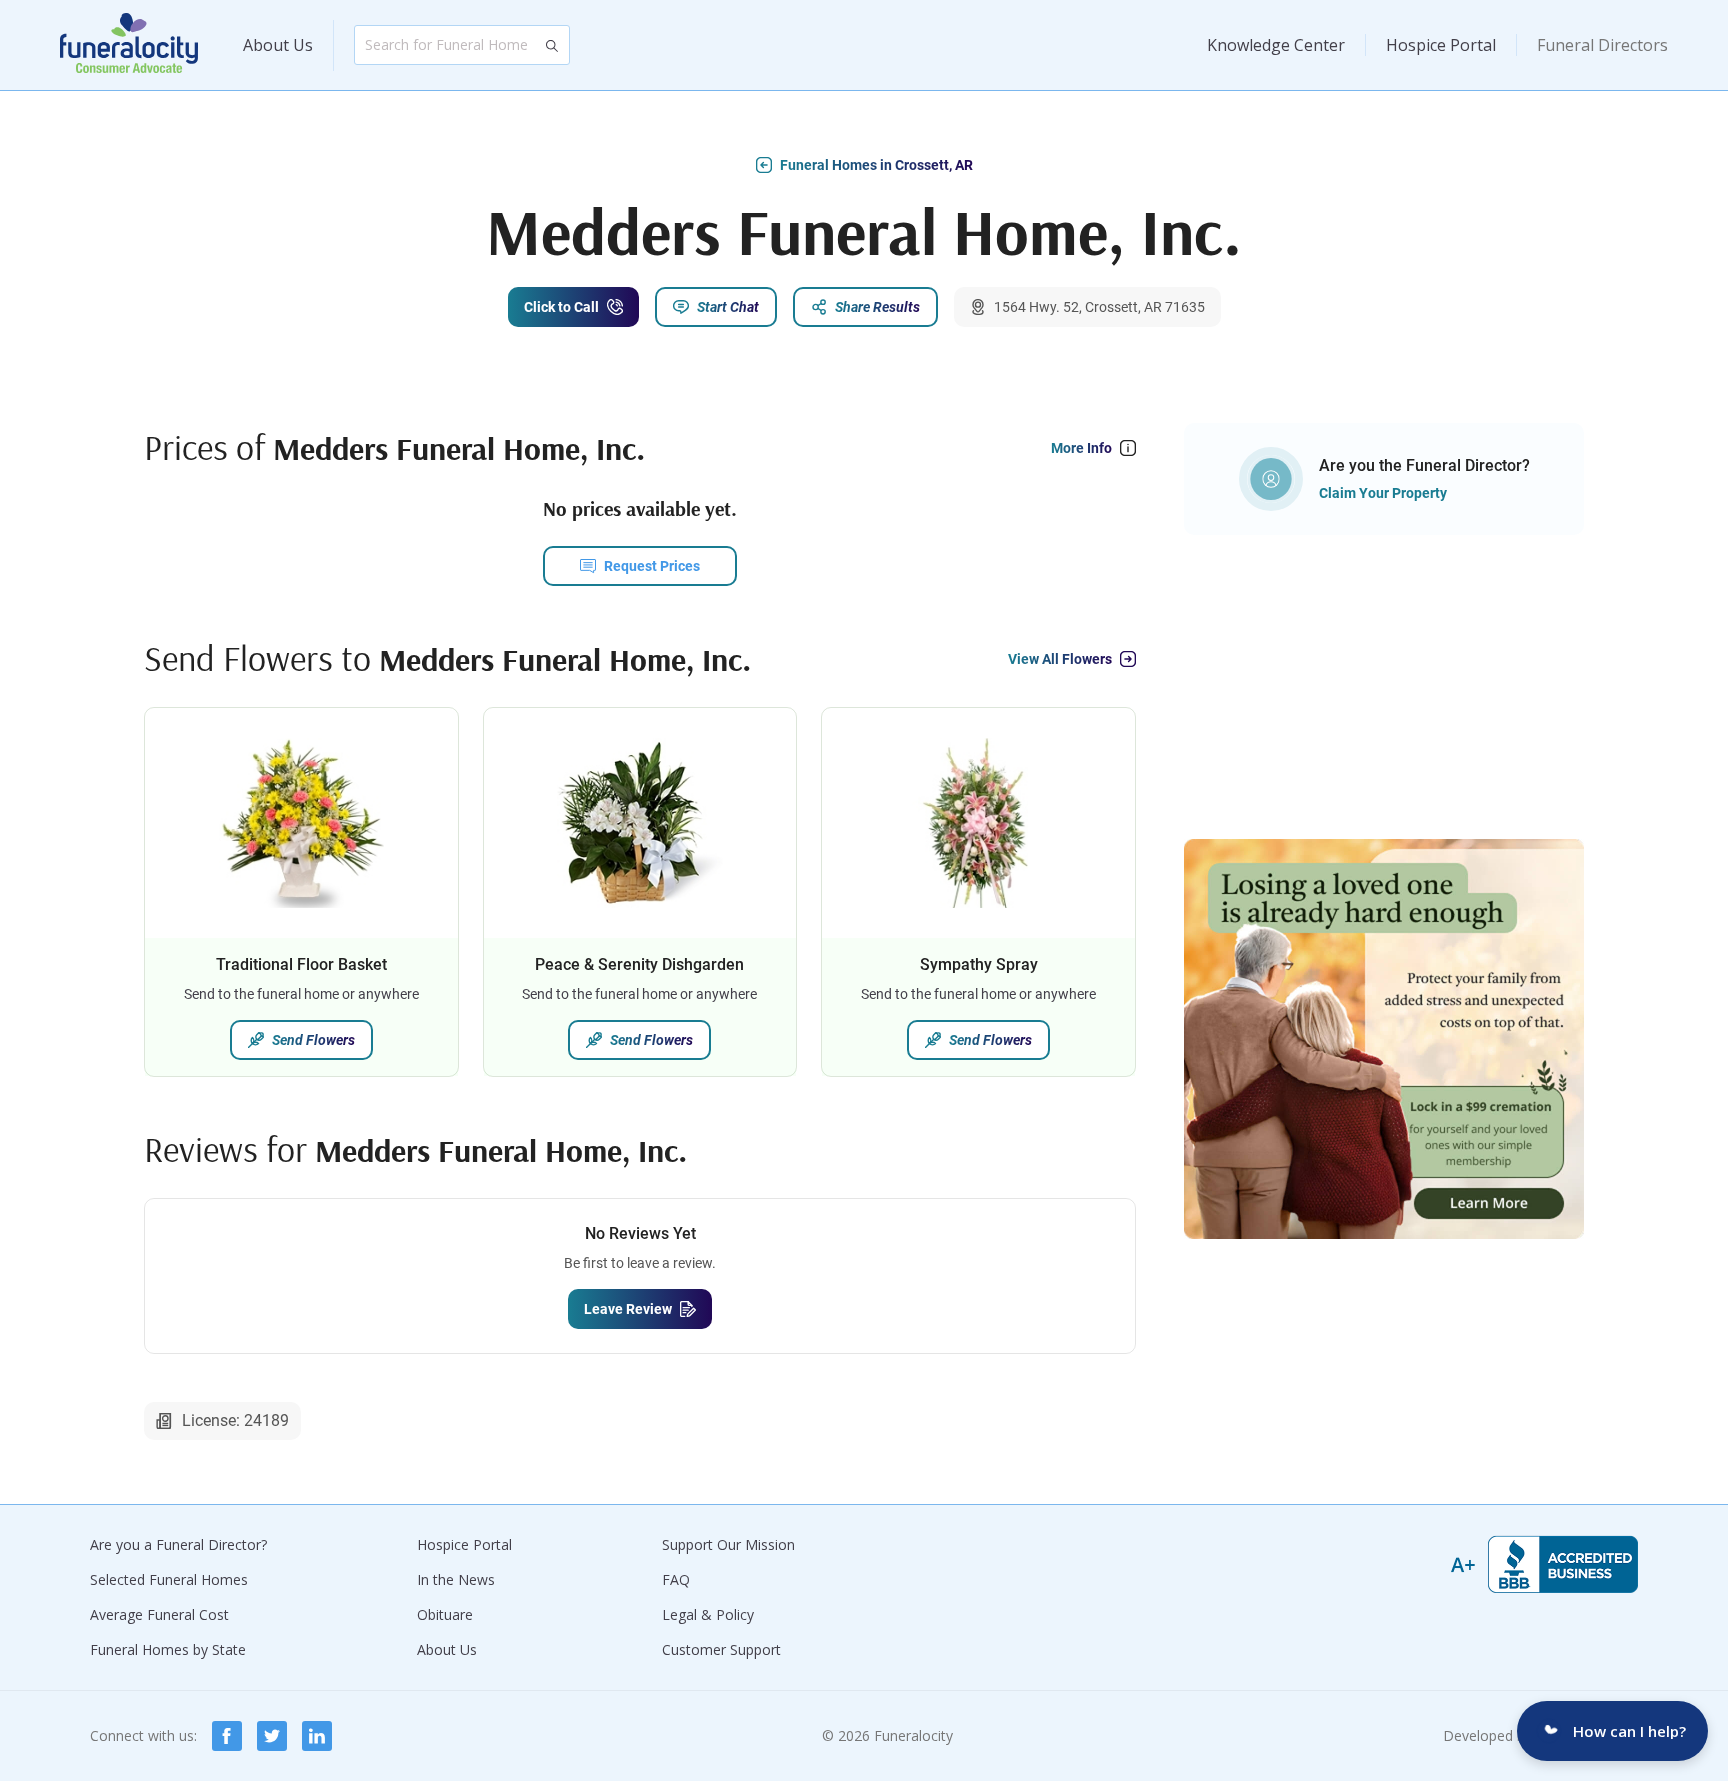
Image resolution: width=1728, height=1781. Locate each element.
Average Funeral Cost (159, 1614)
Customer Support (721, 1649)
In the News (456, 1579)
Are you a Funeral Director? (178, 1544)
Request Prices (652, 566)
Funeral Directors (1602, 45)
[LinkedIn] (317, 1736)
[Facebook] (227, 1736)
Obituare (445, 1614)
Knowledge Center (1276, 45)
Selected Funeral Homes (169, 1579)
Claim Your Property (1383, 493)
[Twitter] (272, 1736)
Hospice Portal (1441, 45)
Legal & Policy (708, 1614)
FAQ (676, 1579)
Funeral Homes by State (168, 1649)
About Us (278, 45)
